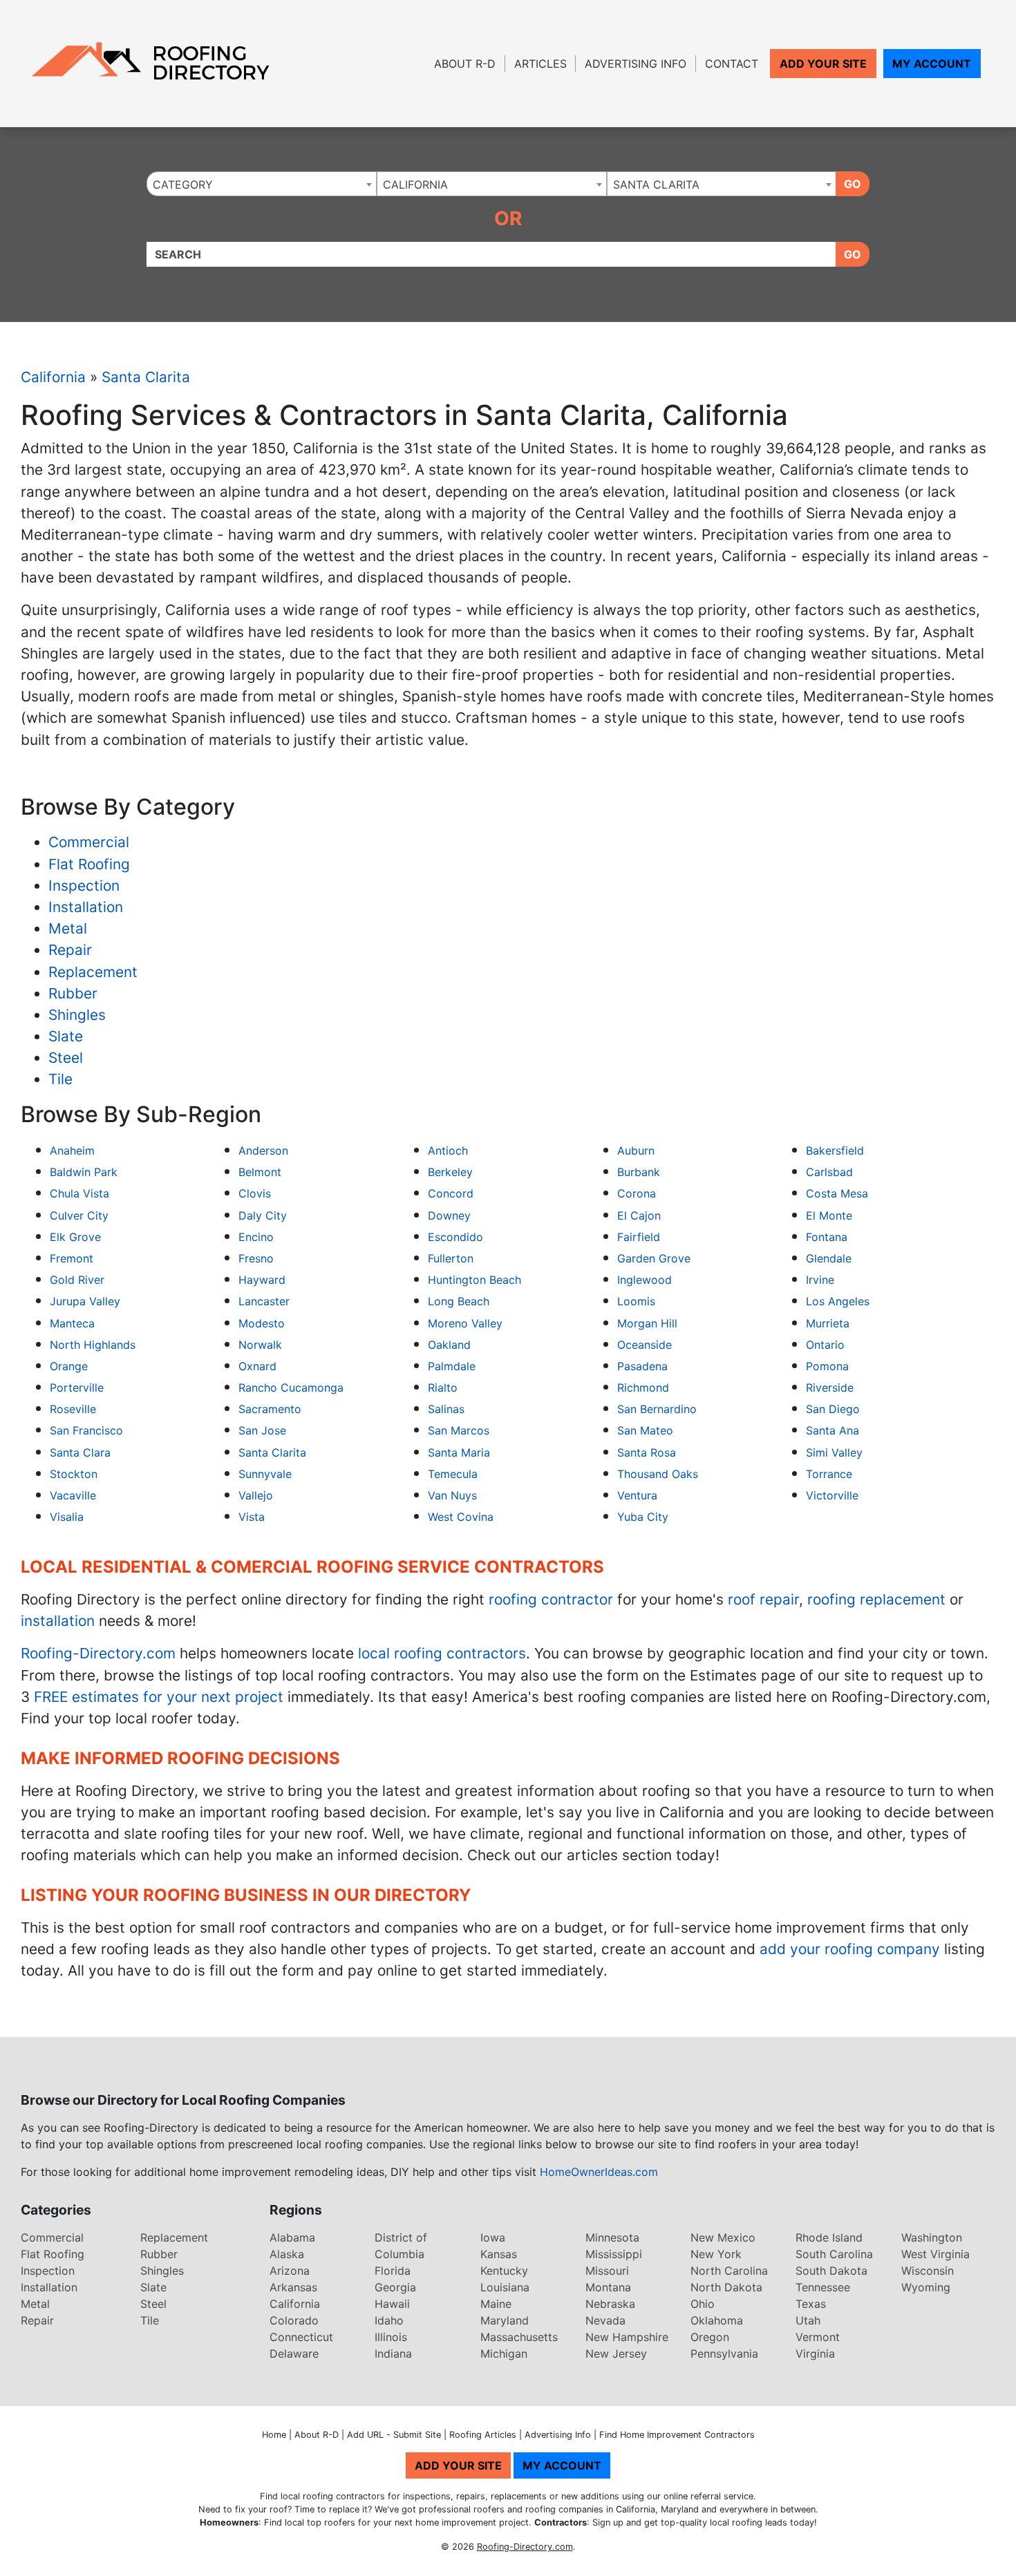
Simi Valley (834, 1452)
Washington (932, 2237)
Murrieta (828, 1323)
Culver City (79, 1215)
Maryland (505, 2320)
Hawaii (392, 2304)
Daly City (263, 1215)
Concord (451, 1193)
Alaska (287, 2254)
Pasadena (642, 1366)
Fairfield (639, 1237)
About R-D (465, 64)
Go (853, 184)
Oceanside (645, 1345)
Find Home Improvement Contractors (677, 2435)
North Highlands (93, 1345)
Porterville (77, 1388)
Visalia (67, 1517)
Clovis (255, 1193)
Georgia (395, 2287)
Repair (70, 950)
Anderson (263, 1150)
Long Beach (459, 1301)
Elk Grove (75, 1237)
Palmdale (452, 1366)
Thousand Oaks (658, 1474)
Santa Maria (459, 1452)
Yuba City (643, 1517)
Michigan (504, 2354)
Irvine (820, 1280)
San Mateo (645, 1430)
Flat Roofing (89, 864)
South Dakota (831, 2271)
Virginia (815, 2354)
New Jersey (616, 2354)
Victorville (832, 1495)
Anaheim (72, 1150)
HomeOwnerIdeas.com (599, 2172)
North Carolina (729, 2271)
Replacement (93, 972)
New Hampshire (627, 2337)
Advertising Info (636, 64)
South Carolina (834, 2254)
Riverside (830, 1388)
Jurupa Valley (85, 1301)
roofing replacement (876, 1599)
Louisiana (505, 2287)
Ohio (703, 2304)
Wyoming (926, 2287)
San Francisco (86, 1430)
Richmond (643, 1388)
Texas (811, 2304)
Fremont (72, 1258)
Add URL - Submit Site (394, 2435)
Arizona (290, 2271)
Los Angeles (838, 1301)
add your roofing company (850, 1949)
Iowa (493, 2237)
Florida (393, 2271)
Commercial (89, 842)
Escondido (455, 1237)
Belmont (260, 1172)
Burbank (639, 1172)
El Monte (829, 1215)
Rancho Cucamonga (291, 1388)
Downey (449, 1215)
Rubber (73, 993)
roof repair (763, 1599)
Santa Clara (80, 1452)
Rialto (443, 1388)
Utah (808, 2320)
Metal (68, 928)
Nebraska (610, 2304)
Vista (252, 1517)
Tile (60, 1079)
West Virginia (935, 2254)
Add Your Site (823, 64)
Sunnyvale (265, 1474)
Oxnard (257, 1366)
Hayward (262, 1280)
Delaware (294, 2354)
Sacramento (270, 1409)
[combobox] (262, 184)
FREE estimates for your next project (159, 1697)
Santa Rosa (647, 1452)
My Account (932, 64)
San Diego (833, 1409)
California (53, 377)
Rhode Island (829, 2237)
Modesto (262, 1323)
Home (274, 2435)
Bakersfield (835, 1150)
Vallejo (256, 1495)
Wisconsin (928, 2271)
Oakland (449, 1345)
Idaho (389, 2320)
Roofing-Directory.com (98, 1653)
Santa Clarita (146, 377)
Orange (69, 1366)
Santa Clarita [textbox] (656, 184)
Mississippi (614, 2254)
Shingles (77, 1015)
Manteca (72, 1323)
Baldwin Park (84, 1172)
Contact (732, 64)
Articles (540, 64)
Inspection (84, 885)
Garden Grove (654, 1258)
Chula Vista (79, 1193)
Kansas (499, 2254)
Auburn (636, 1150)
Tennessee (823, 2287)
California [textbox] (415, 184)
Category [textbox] (183, 184)
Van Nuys (452, 1495)
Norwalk (260, 1345)
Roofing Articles (483, 2435)
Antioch (448, 1150)
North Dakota (726, 2287)
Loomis (636, 1301)
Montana (608, 2287)
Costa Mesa (837, 1193)
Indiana (393, 2354)
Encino (256, 1237)
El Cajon (639, 1215)
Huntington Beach (474, 1280)
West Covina (461, 1517)
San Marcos (459, 1430)
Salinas (446, 1409)
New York (716, 2254)
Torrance (829, 1474)
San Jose (262, 1430)
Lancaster (264, 1301)
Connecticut (301, 2337)
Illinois (391, 2337)
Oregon (710, 2337)
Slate (66, 1036)
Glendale (829, 1258)
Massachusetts (519, 2337)
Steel (66, 1058)
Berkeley (450, 1172)
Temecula (453, 1474)
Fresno (256, 1258)
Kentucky (504, 2271)
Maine (496, 2304)
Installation (86, 907)
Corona (637, 1193)
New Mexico (723, 2237)
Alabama (292, 2237)
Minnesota (612, 2237)
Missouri (607, 2271)
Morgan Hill (647, 1323)
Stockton (74, 1474)
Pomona (827, 1366)
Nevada (605, 2320)
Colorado (294, 2320)
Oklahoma (717, 2320)
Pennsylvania (724, 2354)
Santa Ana (832, 1430)
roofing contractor (551, 1599)
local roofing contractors (442, 1653)
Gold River (77, 1280)
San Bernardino (657, 1409)
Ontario (825, 1345)
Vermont (818, 2337)
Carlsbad (829, 1172)
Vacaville (73, 1495)
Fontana (827, 1237)
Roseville (73, 1409)
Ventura (637, 1495)
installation (58, 1621)
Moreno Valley (465, 1323)
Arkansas (293, 2287)
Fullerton (451, 1258)
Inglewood (645, 1280)
